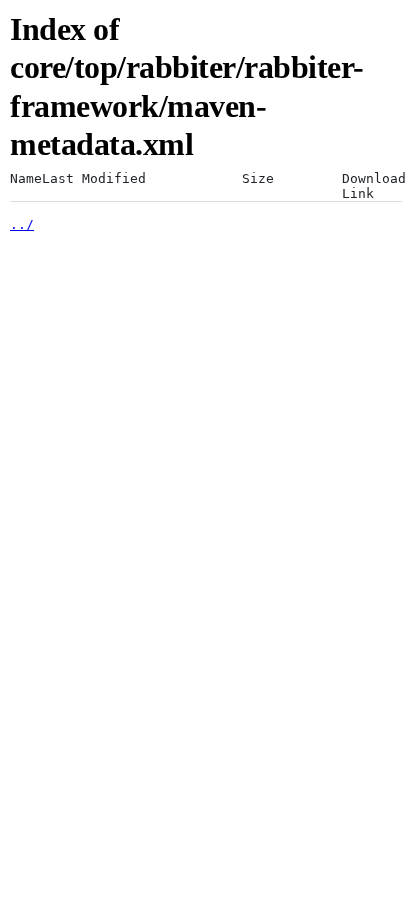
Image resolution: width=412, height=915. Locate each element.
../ (22, 224)
